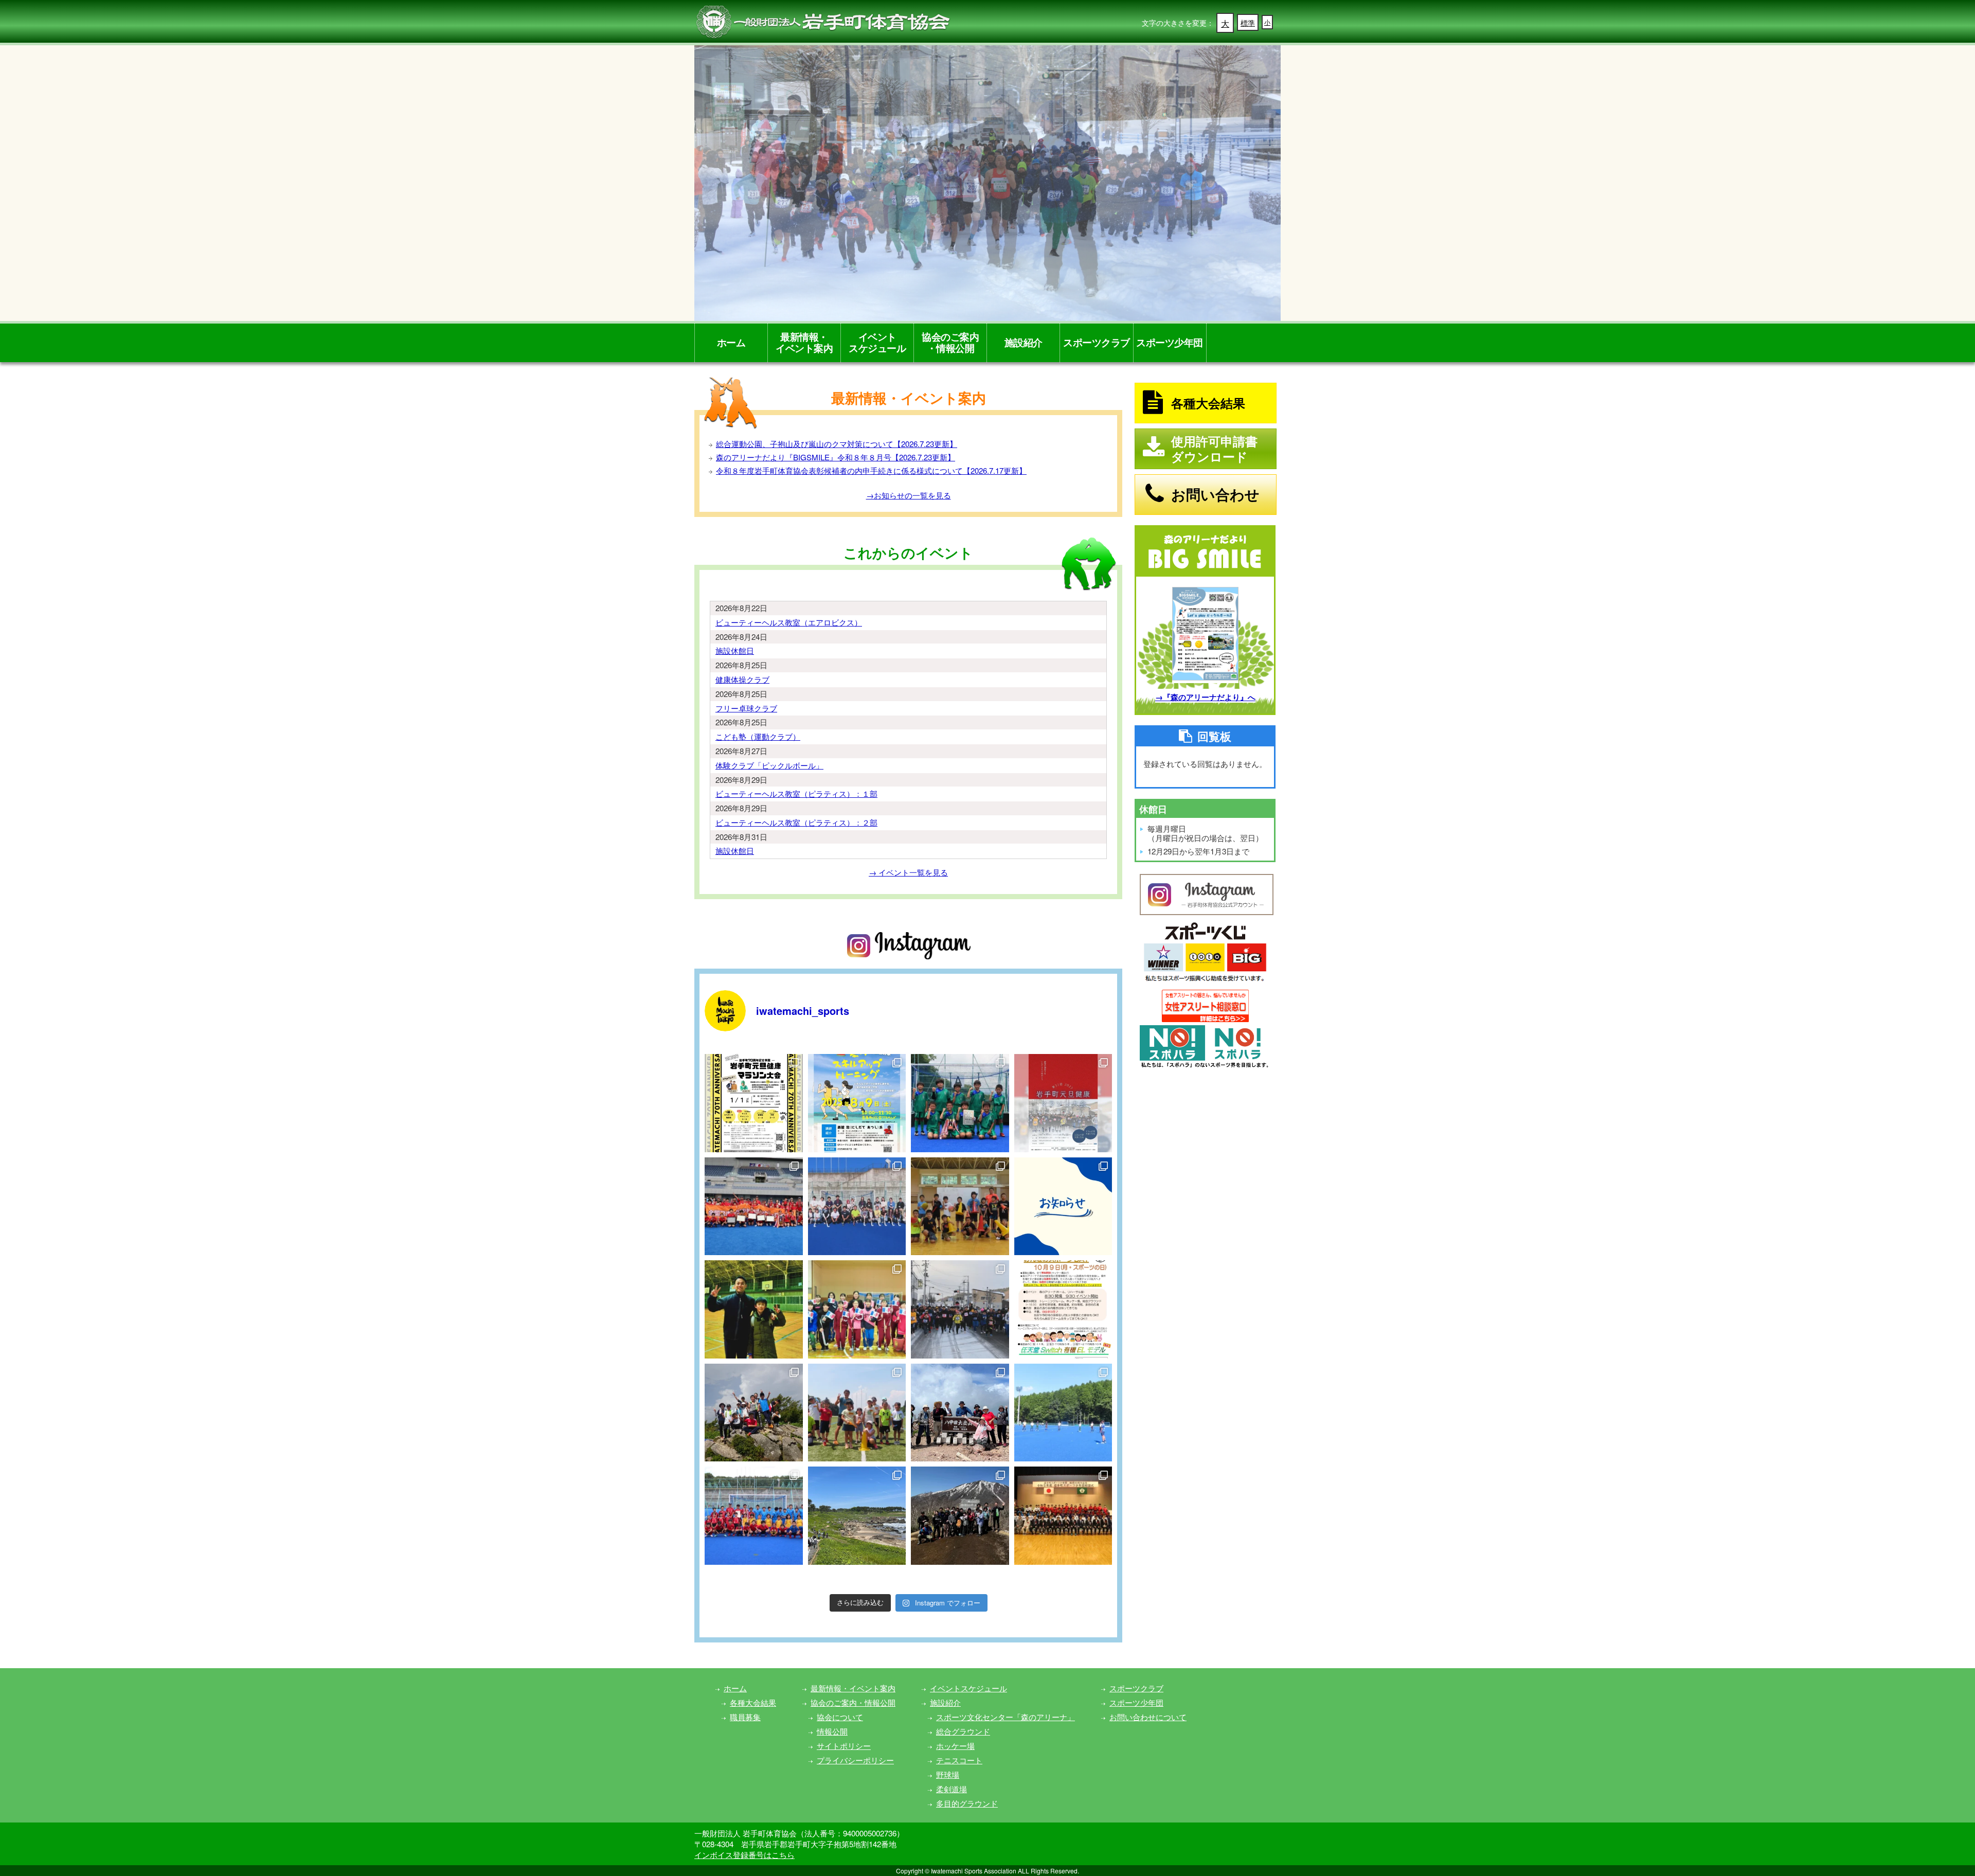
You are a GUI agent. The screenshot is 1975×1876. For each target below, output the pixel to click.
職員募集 (745, 1717)
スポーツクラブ (1097, 342)
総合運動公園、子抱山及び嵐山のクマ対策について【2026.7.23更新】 (837, 444)
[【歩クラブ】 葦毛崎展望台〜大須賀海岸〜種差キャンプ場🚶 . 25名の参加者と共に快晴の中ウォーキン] (857, 1516)
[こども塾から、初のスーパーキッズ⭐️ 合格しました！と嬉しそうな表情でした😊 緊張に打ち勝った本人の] (754, 1309)
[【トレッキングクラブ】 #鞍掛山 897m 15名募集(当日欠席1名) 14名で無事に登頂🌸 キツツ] (960, 1516)
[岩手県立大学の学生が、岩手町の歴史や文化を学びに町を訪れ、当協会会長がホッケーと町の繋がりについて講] (857, 1207)
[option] (987, 183)
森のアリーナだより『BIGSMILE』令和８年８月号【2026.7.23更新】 (836, 457)
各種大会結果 (753, 1702)
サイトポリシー (844, 1746)
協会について (840, 1717)
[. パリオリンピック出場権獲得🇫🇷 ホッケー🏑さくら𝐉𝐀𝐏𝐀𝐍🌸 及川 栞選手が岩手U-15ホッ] (857, 1309)
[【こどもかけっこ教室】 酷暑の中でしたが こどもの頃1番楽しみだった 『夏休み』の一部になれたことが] (857, 1413)
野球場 (948, 1774)
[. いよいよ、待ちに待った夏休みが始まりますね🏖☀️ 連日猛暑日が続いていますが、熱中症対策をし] (857, 1103)
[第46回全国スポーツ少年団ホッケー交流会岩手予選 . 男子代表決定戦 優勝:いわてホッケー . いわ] (754, 1516)
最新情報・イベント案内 (804, 342)
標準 (1248, 23)
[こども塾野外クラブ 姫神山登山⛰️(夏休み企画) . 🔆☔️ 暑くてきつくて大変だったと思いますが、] (754, 1413)
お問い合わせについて (1148, 1717)
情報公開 (832, 1731)
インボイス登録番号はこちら (744, 1855)
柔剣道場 (951, 1789)
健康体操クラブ (742, 679)
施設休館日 (735, 650)
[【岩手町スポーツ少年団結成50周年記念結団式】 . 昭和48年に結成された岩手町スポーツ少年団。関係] (1063, 1516)
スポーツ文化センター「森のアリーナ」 (1006, 1717)
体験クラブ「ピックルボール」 (769, 765)
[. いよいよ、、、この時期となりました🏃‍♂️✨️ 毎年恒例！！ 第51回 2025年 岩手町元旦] (1063, 1103)
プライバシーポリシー (855, 1760)
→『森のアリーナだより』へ (1205, 697)
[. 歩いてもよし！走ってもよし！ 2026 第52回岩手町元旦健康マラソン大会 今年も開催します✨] (754, 1103)
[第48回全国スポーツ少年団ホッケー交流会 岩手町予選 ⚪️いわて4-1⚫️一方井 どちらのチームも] (960, 1103)
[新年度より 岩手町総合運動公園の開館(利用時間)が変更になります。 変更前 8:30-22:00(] (1063, 1207)
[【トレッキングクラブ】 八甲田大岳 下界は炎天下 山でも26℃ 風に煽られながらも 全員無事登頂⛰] (960, 1413)
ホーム (731, 342)
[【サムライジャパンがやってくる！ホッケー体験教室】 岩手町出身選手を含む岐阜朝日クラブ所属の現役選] (1063, 1413)
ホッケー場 (955, 1746)
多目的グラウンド (967, 1803)
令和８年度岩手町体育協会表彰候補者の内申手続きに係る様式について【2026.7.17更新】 (871, 470)
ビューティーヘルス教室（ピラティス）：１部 (796, 793)
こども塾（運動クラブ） (758, 736)
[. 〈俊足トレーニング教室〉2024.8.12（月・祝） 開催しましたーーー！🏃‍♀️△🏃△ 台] (960, 1207)
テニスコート (959, 1760)
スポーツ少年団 (1170, 342)
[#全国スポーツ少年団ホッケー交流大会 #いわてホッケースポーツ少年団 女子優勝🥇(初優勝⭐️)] (754, 1207)
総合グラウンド (963, 1731)
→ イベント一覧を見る (908, 872)
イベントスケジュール (877, 342)
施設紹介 (1024, 342)
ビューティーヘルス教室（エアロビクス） (789, 622)
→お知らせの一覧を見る (909, 495)
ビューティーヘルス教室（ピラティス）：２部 (796, 822)
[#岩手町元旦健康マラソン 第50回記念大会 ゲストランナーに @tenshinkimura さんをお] (960, 1309)
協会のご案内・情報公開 (950, 342)
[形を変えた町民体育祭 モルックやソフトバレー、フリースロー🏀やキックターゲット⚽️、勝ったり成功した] (1063, 1309)
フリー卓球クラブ (746, 708)
